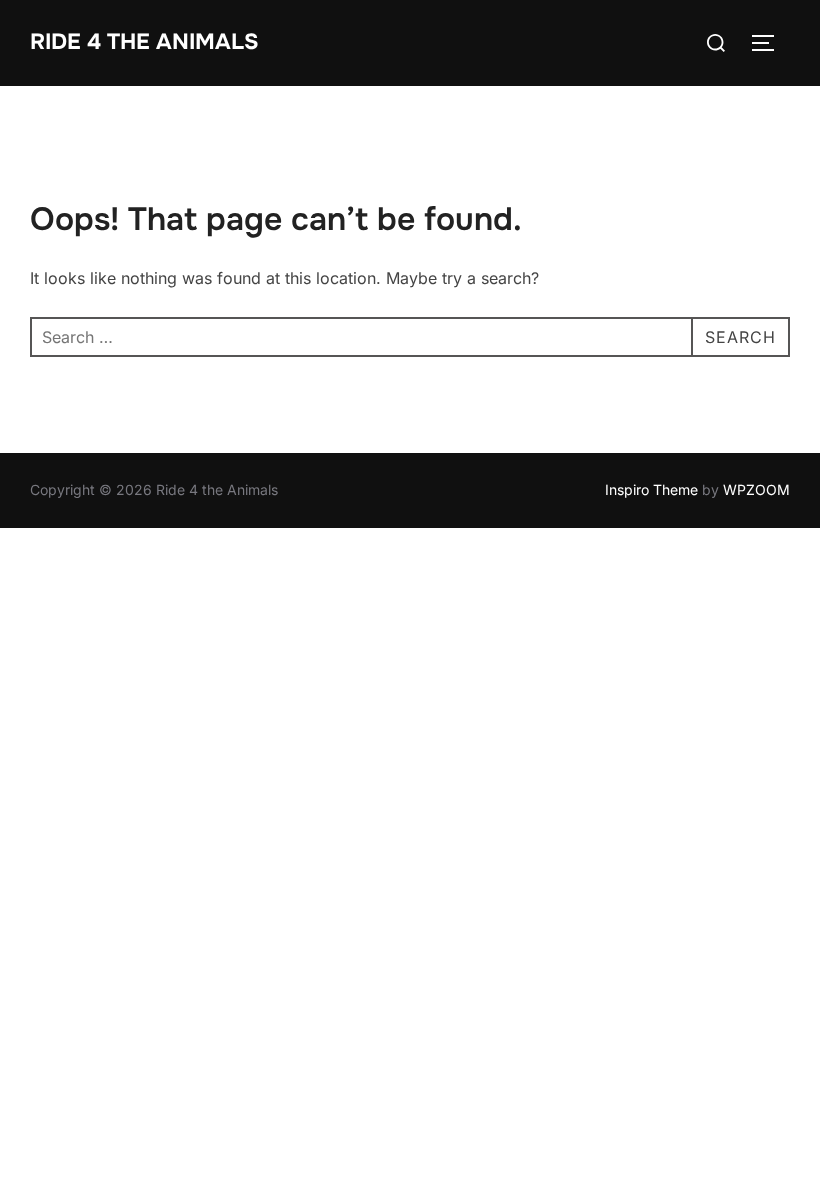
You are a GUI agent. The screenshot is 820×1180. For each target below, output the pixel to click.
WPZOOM (756, 489)
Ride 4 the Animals (144, 42)
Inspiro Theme (651, 489)
